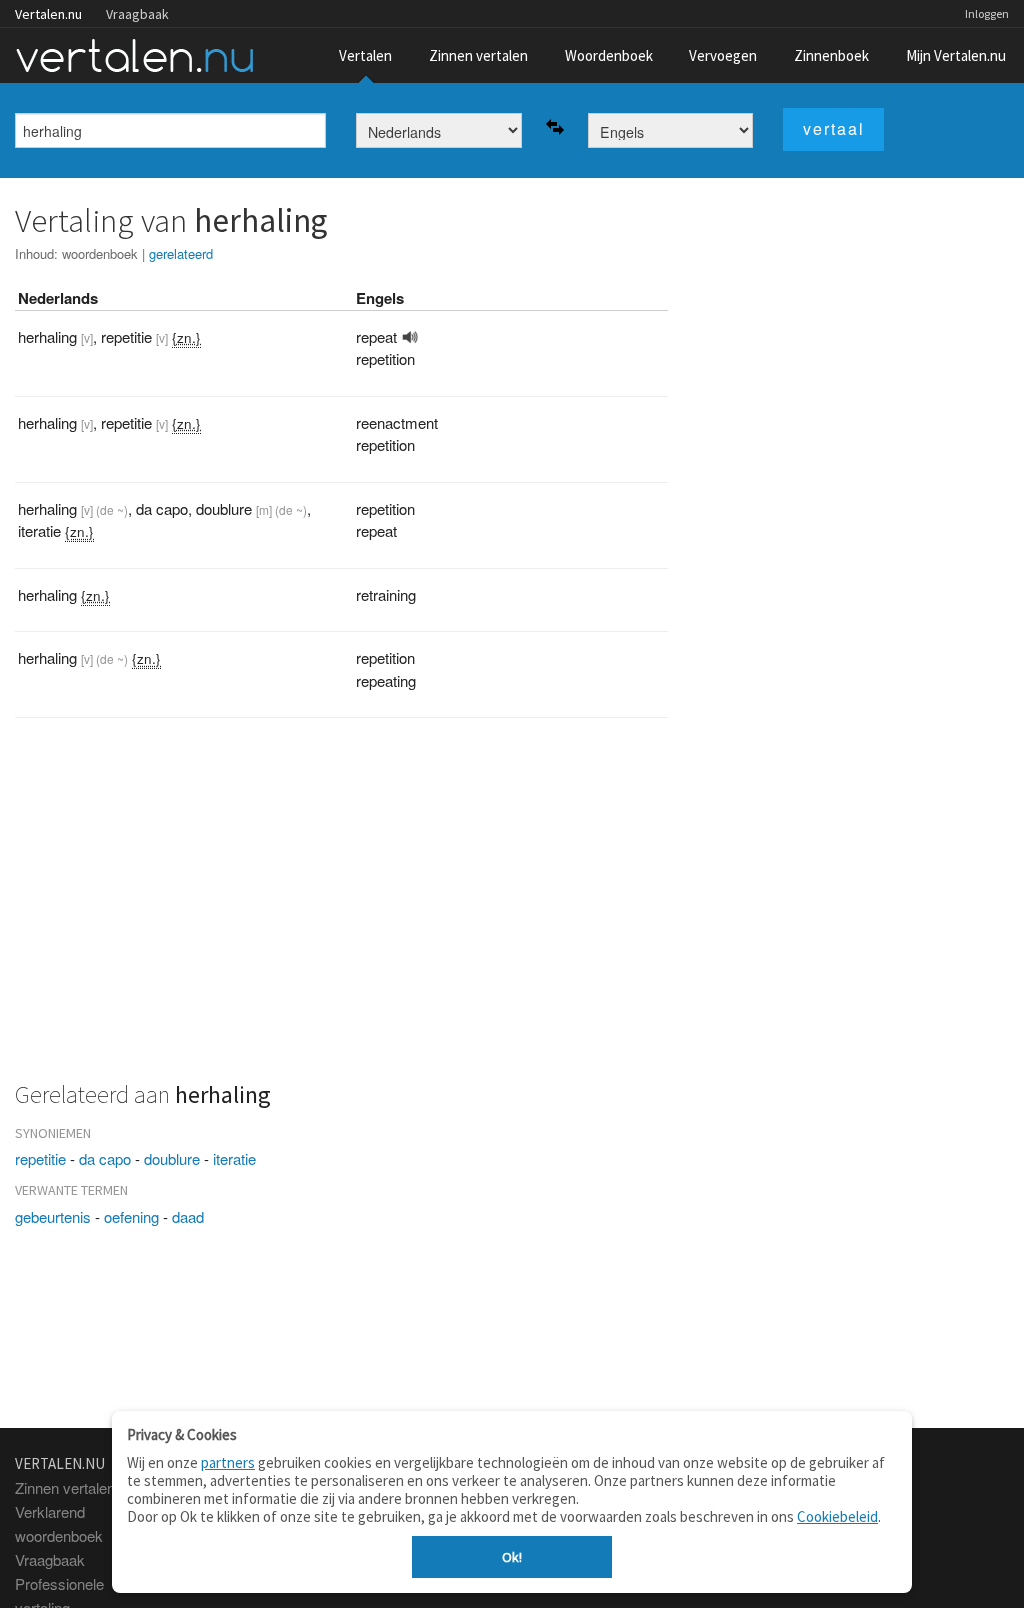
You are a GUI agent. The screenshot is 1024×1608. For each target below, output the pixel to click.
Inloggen (987, 13)
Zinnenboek (831, 55)
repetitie (40, 1158)
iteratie (234, 1158)
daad (188, 1216)
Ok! (512, 1557)
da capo (105, 1158)
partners (228, 1462)
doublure (172, 1158)
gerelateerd (181, 253)
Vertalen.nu (48, 14)
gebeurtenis (53, 1216)
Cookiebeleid (837, 1516)
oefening (131, 1216)
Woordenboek (609, 55)
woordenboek (100, 253)
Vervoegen (723, 55)
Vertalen (365, 55)
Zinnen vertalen (478, 55)
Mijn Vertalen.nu (956, 55)
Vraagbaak (137, 14)
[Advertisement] (341, 911)
